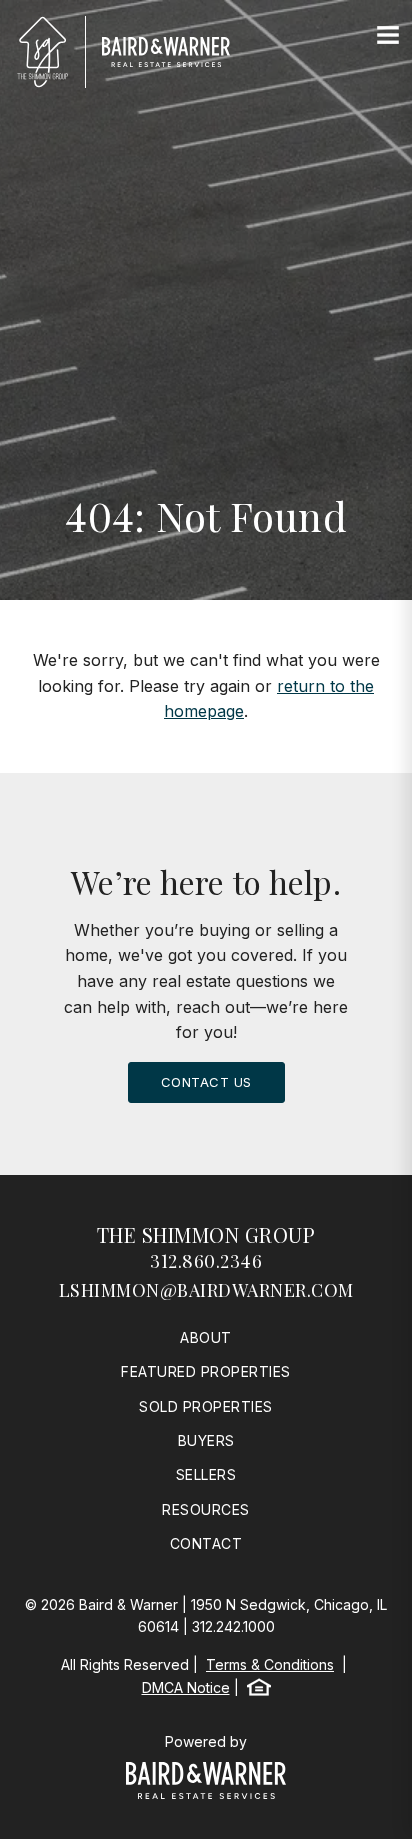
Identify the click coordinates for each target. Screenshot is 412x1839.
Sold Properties (206, 1406)
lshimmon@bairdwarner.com (206, 1290)
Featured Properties (206, 1371)
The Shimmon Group (206, 1234)
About (206, 1337)
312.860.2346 (206, 1261)
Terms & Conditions (270, 1664)
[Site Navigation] (388, 36)
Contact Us (206, 1082)
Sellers (206, 1474)
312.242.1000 (233, 1626)
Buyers (206, 1440)
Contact (206, 1543)
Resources (206, 1509)
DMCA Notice (186, 1687)
